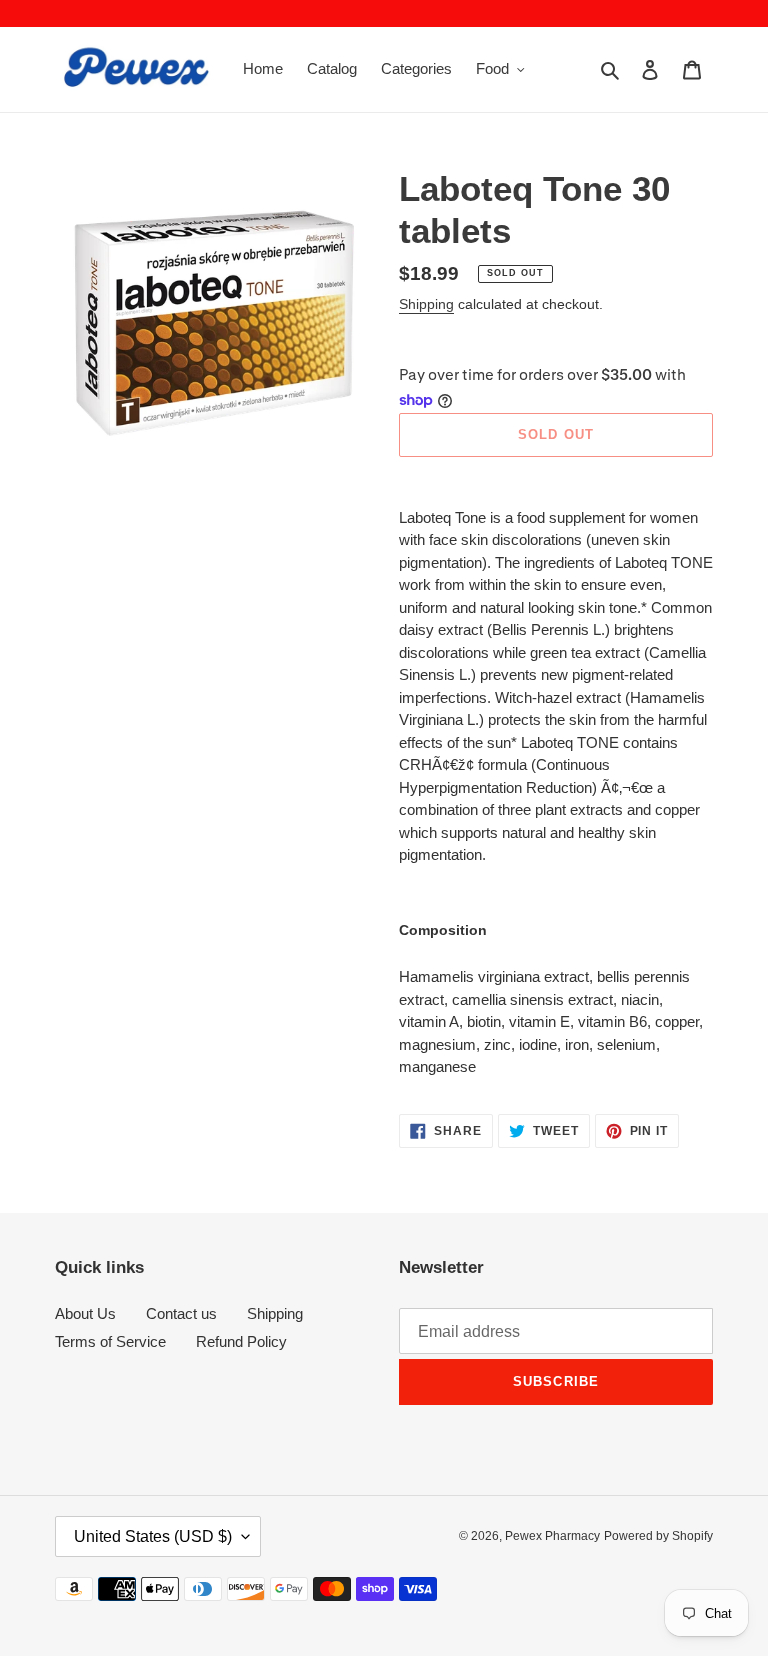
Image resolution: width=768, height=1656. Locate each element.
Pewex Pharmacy (552, 1536)
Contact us (181, 1313)
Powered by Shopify (658, 1536)
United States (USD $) (153, 1536)
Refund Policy (241, 1341)
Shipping (426, 304)
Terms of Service (110, 1341)
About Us (85, 1313)
